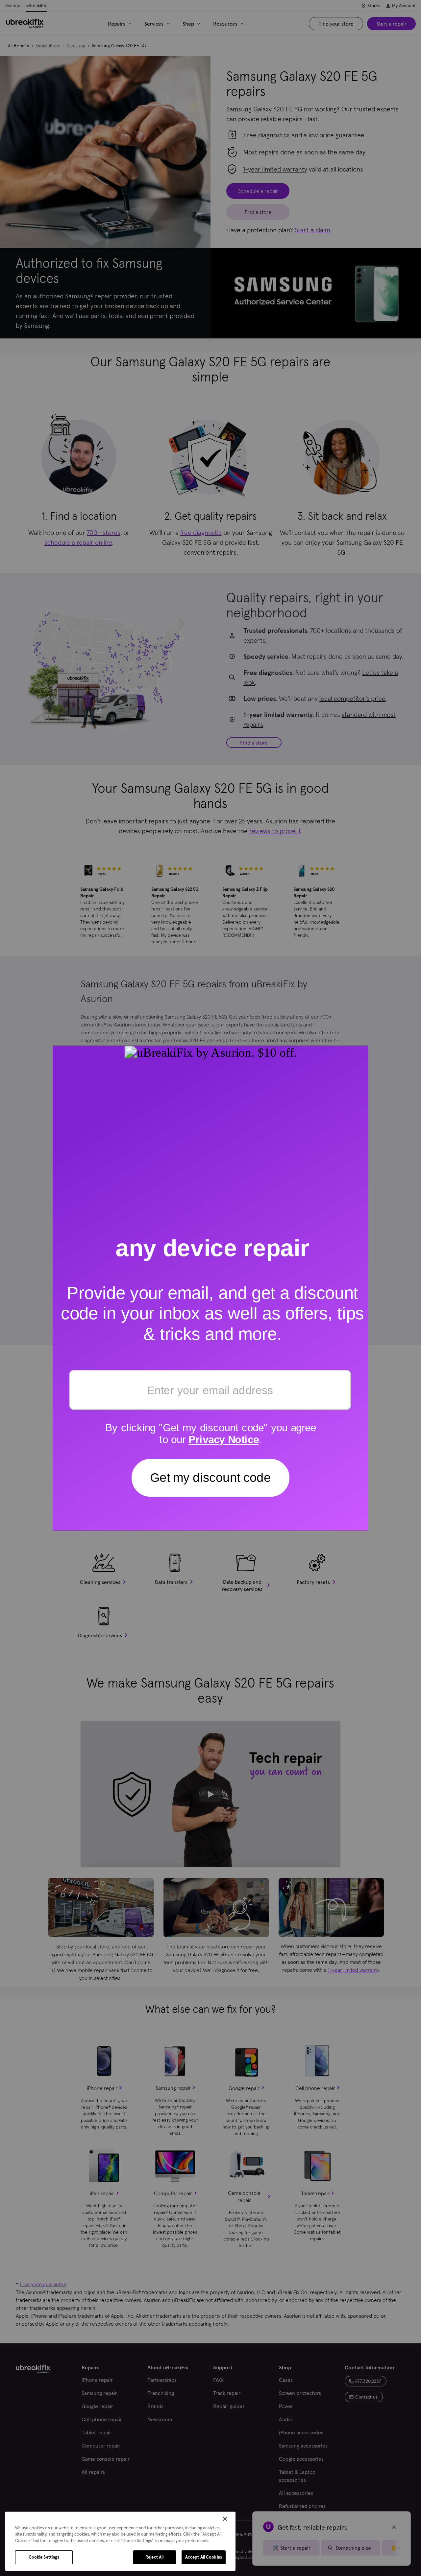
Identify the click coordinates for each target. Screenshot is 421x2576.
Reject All (154, 2557)
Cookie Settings (44, 2557)
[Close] (225, 2519)
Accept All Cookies (204, 2557)
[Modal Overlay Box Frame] (210, 1288)
